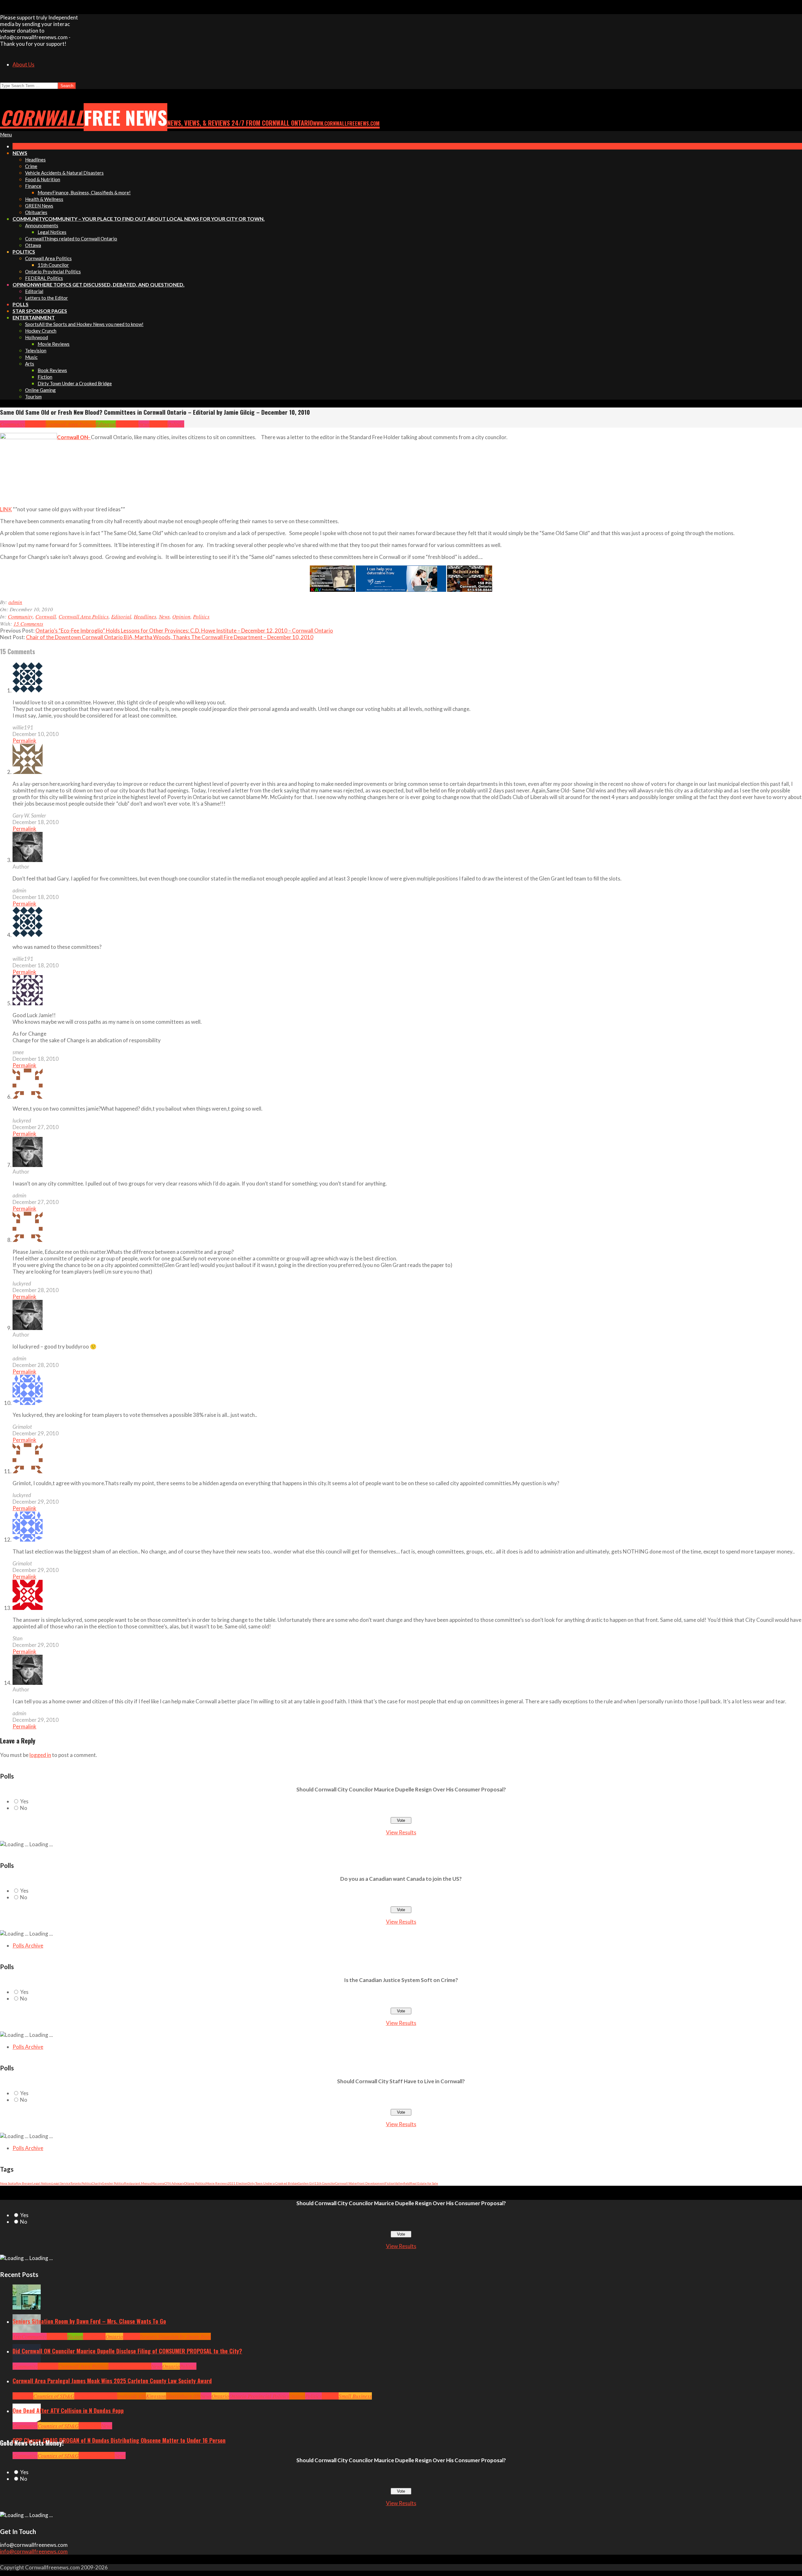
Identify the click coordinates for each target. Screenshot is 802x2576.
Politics (176, 424)
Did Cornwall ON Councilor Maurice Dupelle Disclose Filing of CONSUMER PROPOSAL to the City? (127, 2351)
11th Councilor (325, 2183)
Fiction (390, 2183)
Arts (17, 2336)
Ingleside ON (132, 2396)
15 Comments (28, 624)
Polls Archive (28, 1945)
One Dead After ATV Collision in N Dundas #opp (68, 2410)
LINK (6, 509)
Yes (24, 1801)
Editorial (106, 424)
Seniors (132, 2336)
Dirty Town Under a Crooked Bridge (273, 2183)
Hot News (141, 2366)
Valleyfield (402, 2183)
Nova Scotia (8, 2183)
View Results (401, 1832)
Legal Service (61, 2183)
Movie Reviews (217, 2183)
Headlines (127, 424)
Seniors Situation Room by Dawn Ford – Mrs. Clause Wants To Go (89, 2321)
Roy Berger (24, 2183)
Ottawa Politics (195, 2183)
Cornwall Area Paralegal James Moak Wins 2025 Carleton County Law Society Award (112, 2381)
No (24, 1808)
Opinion (159, 424)
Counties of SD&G (54, 2396)
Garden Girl (306, 2183)
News (144, 424)
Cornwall (35, 424)
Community (13, 424)
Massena (158, 2183)
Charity (97, 2183)
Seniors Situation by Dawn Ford (175, 2336)
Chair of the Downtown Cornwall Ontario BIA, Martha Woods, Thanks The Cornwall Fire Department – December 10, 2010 (170, 637)
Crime (85, 2455)
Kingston (156, 2396)
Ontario (114, 2336)
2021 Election (238, 2183)
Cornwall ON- (74, 437)
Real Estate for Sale (424, 2183)
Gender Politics (113, 2183)
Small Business (355, 2396)
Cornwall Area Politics (71, 424)
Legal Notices (42, 2183)
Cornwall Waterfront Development (360, 2183)
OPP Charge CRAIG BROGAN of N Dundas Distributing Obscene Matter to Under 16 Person (119, 2440)
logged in (40, 1755)
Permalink (24, 741)
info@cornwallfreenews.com (34, 2551)
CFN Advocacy (174, 2183)
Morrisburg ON (183, 2396)
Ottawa (297, 2396)
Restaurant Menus (138, 2183)
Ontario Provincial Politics (259, 2396)
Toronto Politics (81, 2183)
